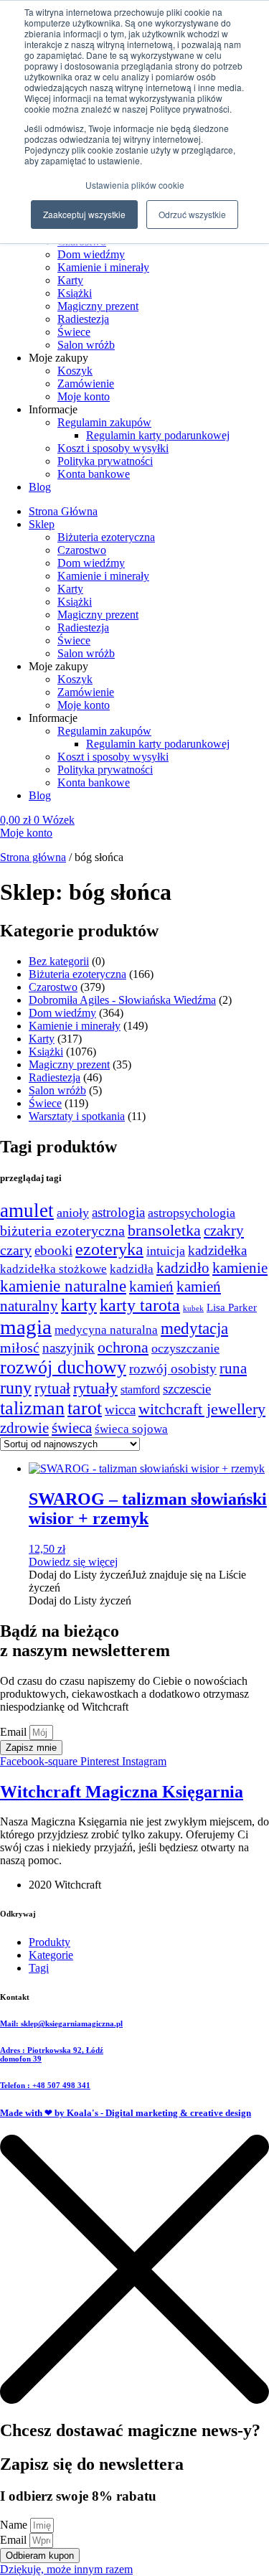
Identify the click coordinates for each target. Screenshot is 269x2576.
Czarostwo (82, 550)
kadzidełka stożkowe (53, 1269)
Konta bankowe (94, 474)
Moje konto (84, 396)
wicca (120, 1410)
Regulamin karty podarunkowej (158, 435)
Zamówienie (86, 384)
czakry (224, 1231)
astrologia (118, 1212)
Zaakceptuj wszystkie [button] (84, 214)
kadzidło (183, 1268)
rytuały (95, 1388)
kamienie (240, 1268)
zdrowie (24, 1428)
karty (79, 1305)
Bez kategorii (59, 961)
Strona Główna (63, 511)
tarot (85, 1408)
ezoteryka (109, 1249)
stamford (140, 1390)
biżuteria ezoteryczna (62, 1231)
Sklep (42, 524)
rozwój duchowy (63, 1367)
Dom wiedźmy (91, 254)
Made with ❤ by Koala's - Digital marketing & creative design (126, 2113)
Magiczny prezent (98, 306)
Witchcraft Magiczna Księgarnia (122, 1792)
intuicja (166, 1251)
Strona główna (33, 857)
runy (16, 1388)
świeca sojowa (131, 1429)
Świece (74, 332)
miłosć (20, 1348)
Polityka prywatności (105, 461)
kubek (193, 1308)
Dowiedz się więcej (73, 1562)
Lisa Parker (232, 1307)
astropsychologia (192, 1213)
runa (233, 1368)
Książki (75, 293)
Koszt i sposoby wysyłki (113, 448)
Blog (40, 487)
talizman (32, 1408)
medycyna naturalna (106, 1330)
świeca (72, 1428)
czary (16, 1250)
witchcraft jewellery (202, 1409)
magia (26, 1327)
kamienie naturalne (63, 1286)
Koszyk (75, 371)
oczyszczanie (185, 1348)
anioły (73, 1213)
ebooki (53, 1250)
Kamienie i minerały (103, 267)
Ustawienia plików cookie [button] (135, 185)
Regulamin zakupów (104, 422)
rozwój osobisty (173, 1369)
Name (15, 2525)
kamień (151, 1287)
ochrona (123, 1348)
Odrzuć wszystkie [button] (192, 214)
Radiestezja (83, 319)
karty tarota (140, 1305)
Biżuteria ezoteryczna (106, 537)
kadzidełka (217, 1250)
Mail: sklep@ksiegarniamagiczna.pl (61, 2023)
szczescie (187, 1389)
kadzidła (132, 1269)
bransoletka (164, 1231)
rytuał (52, 1388)
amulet (27, 1211)
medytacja (194, 1329)
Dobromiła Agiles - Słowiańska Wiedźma (122, 1000)
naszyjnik (69, 1348)
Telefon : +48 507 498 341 (45, 2085)
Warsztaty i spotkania (77, 1116)
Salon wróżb (86, 345)
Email (15, 1732)
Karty (70, 280)
